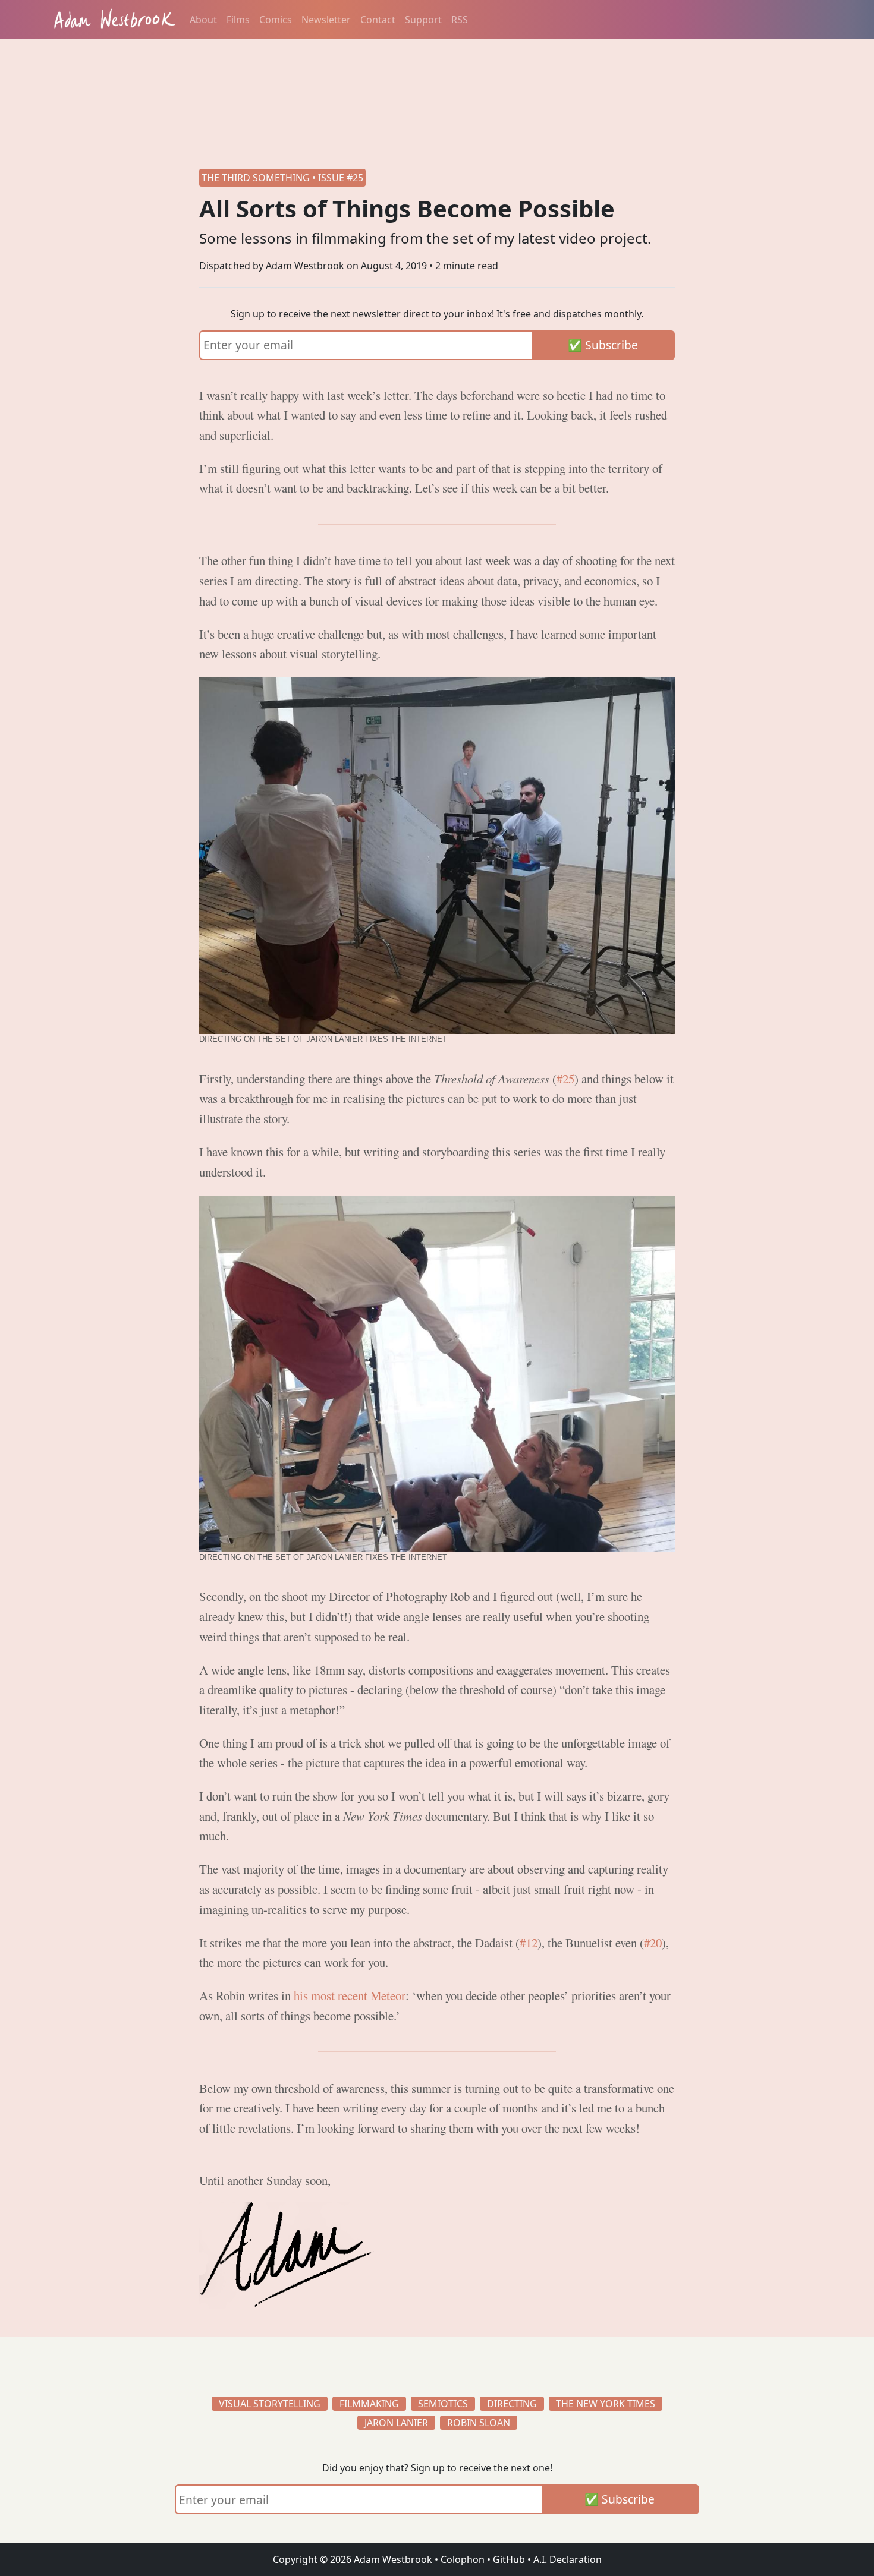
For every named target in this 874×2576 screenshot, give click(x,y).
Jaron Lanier (396, 2423)
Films (238, 20)
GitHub (509, 2559)
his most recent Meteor (350, 1995)
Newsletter (326, 20)
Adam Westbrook (392, 2559)
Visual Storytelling (270, 2404)
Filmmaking (369, 2404)
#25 (565, 1079)
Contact (378, 20)
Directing (512, 2404)
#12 (529, 1943)
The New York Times (606, 2404)
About (203, 20)
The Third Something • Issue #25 (282, 178)
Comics (276, 20)
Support (423, 20)
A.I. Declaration (568, 2559)
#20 (653, 1943)
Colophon (463, 2559)
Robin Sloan (479, 2423)
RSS (460, 20)
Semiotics (443, 2404)
